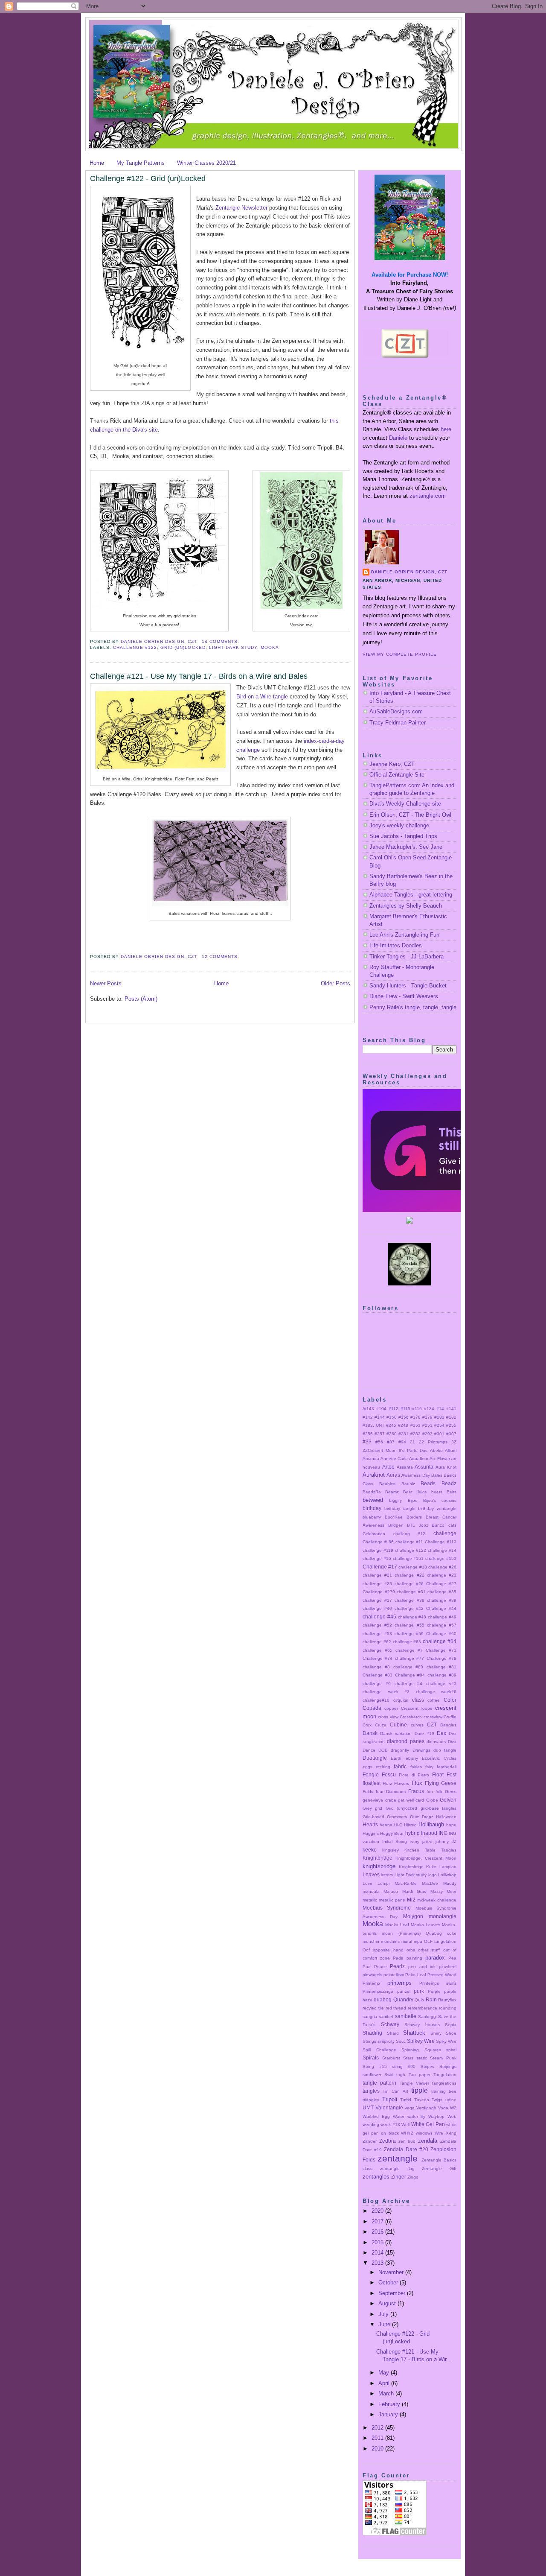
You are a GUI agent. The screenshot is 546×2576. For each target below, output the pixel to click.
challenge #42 (409, 1608)
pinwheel (448, 1967)
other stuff (429, 1950)
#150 (392, 1417)
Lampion (448, 1867)
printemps (399, 1983)
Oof (366, 1950)
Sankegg (427, 2017)
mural (407, 1941)
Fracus (416, 1791)
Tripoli (390, 2099)
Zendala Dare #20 (406, 2149)
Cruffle (450, 1717)
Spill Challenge (379, 2050)
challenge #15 (377, 1558)
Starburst (391, 2058)
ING (443, 1833)
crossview (433, 1717)
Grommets (397, 1817)
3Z (454, 1442)
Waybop (436, 2116)
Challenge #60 (441, 1634)
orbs (411, 1950)
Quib (419, 2000)
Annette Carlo (394, 1459)
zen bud (407, 2141)
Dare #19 (424, 1733)
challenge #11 (409, 1542)
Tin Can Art (395, 2091)
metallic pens (392, 1900)
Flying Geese (441, 1783)
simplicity (386, 2041)
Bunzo (438, 1525)
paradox (435, 1958)
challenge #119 (378, 1550)
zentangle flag (397, 2169)
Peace (380, 1967)
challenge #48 (412, 1617)
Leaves (371, 1874)
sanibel (386, 2017)
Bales (437, 1475)
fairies (416, 1767)
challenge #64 (440, 1641)
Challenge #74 (378, 1658)
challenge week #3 (386, 1692)
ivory (415, 1841)
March (387, 2393)
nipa (418, 1941)
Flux (417, 1783)
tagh (401, 2075)
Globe (432, 1800)
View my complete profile (400, 654)
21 (412, 1442)
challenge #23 (442, 1575)
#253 (427, 1425)
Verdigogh (426, 2108)
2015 (378, 2242)
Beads (428, 1483)
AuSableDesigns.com (396, 711)
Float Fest (444, 1774)
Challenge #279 (379, 1592)
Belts (452, 1492)
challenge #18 (412, 1567)
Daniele (398, 438)
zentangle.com (428, 496)
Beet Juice (415, 1492)
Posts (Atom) (141, 999)
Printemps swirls (438, 1983)
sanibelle (406, 2016)
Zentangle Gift (439, 2169)
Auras (393, 1475)
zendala (428, 2141)
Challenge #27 (441, 1584)
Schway (390, 2024)
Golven (448, 1800)
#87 (391, 1442)
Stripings (448, 2066)
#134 (429, 1409)
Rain (431, 1999)
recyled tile (373, 2008)
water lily (417, 2116)
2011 (378, 2438)
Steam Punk (443, 2058)
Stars (408, 2058)
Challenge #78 (441, 1658)
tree (453, 2091)
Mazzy (437, 1891)
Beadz (449, 1483)
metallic (370, 1900)
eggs (367, 1767)
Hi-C (398, 1825)
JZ (454, 1841)
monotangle (443, 1916)
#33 (367, 1441)
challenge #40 (377, 1608)
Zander (370, 2141)
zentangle (398, 2158)
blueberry (372, 1517)
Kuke (431, 1867)
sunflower (372, 2075)
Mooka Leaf (397, 1925)
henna (386, 1825)
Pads (398, 1958)
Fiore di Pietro (414, 1775)
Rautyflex (447, 2000)
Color (450, 1700)
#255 (451, 1425)
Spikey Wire (421, 2041)
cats (452, 1525)
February (390, 2404)
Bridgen (396, 1525)
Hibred (410, 1825)
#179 (427, 1417)
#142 (368, 1417)
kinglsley (391, 1850)
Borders (414, 1517)
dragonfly (400, 1750)
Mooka (270, 647)
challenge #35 (442, 1592)
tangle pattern (379, 2083)
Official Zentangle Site (397, 775)
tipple (420, 2090)
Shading (372, 2033)
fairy (429, 1767)
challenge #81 (441, 1667)
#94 (402, 1442)
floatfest (372, 1783)
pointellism (394, 1975)
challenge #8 (376, 1667)
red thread (396, 2008)
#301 (439, 1434)
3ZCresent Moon (380, 1450)
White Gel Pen (428, 2124)
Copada (372, 1708)
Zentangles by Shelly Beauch (406, 906)
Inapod (429, 1833)
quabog (383, 1999)
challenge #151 (408, 1558)
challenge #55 (409, 1625)
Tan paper (420, 2075)
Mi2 (411, 1900)
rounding (448, 2008)
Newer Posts (106, 983)
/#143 (368, 1409)
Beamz (392, 1492)
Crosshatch (411, 1717)
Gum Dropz (422, 1817)
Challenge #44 (441, 1608)
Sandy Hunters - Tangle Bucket (408, 986)
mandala (371, 1891)
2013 (378, 2263)
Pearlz (397, 1966)
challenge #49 (442, 1617)
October (389, 2282)
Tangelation (445, 2075)
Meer (452, 1891)
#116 (417, 1409)
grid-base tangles (439, 1808)
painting (414, 1958)
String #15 (375, 2066)
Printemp (371, 1983)
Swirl (389, 2075)
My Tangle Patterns (141, 163)
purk (419, 1991)
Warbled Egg (376, 2116)
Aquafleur (419, 1459)
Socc (401, 2041)
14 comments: (221, 641)
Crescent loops (417, 1708)
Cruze (381, 1725)
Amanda (371, 1459)
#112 (394, 1409)
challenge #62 (377, 1642)
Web (452, 2116)
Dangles (448, 1725)
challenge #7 (409, 1650)
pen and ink (422, 1967)
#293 (427, 1434)
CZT (432, 1725)
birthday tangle (400, 1509)
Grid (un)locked (183, 647)
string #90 (404, 2066)
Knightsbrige (411, 1867)
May (385, 2373)
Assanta (405, 1467)
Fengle (371, 1774)
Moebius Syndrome (387, 1908)
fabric (400, 1766)
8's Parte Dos (413, 1450)
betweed (373, 1500)
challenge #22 (409, 1575)
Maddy (450, 1883)
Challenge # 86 (378, 1542)
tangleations (444, 2083)
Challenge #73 (441, 1650)
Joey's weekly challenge (399, 825)
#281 (404, 1434)
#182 (451, 1417)
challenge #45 (379, 1617)
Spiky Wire (446, 2041)
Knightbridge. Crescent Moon (426, 1858)
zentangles (376, 2177)
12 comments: (221, 957)
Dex (441, 1733)
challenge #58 (377, 1634)
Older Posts (335, 983)
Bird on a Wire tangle (262, 697)
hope (451, 1825)
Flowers (402, 1783)
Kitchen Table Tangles (430, 1850)
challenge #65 (378, 1650)
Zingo (413, 2177)
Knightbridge (378, 1858)
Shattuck (414, 2033)
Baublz (408, 1484)
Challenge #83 (378, 1675)
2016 (378, 2232)
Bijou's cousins (440, 1500)
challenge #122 (135, 647)
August (388, 2303)
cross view (388, 1717)
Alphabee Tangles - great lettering (411, 895)
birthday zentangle (437, 1509)
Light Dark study (233, 647)
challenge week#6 (436, 1692)
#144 (380, 1417)
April (385, 2383)
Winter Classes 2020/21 (206, 163)
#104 (381, 1409)
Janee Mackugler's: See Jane (406, 847)
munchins (390, 1941)
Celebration (374, 1534)
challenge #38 (409, 1600)
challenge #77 (409, 1658)
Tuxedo (422, 2100)
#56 (379, 1442)
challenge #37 (377, 1600)
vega (410, 2108)
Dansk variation (396, 1733)
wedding (371, 2125)
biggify (395, 1500)
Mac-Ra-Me (406, 1883)
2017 (378, 2221)
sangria (370, 2017)
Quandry (403, 1999)
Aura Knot (446, 1467)
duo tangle (445, 1750)
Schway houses (422, 2025)
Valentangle (389, 2107)
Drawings (421, 1750)
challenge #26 (409, 1584)
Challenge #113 (441, 1542)
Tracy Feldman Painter (398, 723)
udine (451, 2100)
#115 (405, 1409)
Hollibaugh (431, 1824)
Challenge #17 (380, 1567)
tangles (371, 2091)
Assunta (424, 1467)
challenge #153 (441, 1558)
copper (391, 1708)
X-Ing (451, 2133)
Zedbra (388, 2141)
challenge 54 (409, 1684)
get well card (411, 1800)
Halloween (446, 1817)
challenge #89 (442, 1675)
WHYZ (407, 2133)
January (389, 2414)
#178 (415, 1417)
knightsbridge (379, 1866)
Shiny (436, 2033)
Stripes (427, 2066)
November (392, 2272)
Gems (451, 1792)
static (422, 2058)
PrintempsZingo (378, 1991)
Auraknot (374, 1475)
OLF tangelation (440, 1941)
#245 (391, 1425)
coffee (434, 1700)
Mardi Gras (414, 1891)
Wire (439, 2133)
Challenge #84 (410, 1675)
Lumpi (383, 1883)
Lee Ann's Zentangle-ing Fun (404, 935)
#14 (440, 1409)
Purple (434, 1991)
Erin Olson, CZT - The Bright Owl (410, 815)
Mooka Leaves (425, 1925)
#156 (404, 1417)
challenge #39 (442, 1600)
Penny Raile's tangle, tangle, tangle (413, 1007)
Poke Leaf (415, 1975)
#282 (415, 1434)
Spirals (371, 2058)
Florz (387, 1783)
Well (405, 2125)
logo (433, 1875)
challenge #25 (377, 1584)
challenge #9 (377, 1684)
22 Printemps (433, 1442)
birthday (372, 1508)
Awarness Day (415, 1475)
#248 (403, 1425)
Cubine (398, 1725)
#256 (368, 1434)
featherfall (447, 1767)
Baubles (387, 1484)
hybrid (412, 1833)
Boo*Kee (394, 1517)
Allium (451, 1450)
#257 (380, 1434)
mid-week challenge (437, 1900)
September (393, 2293)
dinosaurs (436, 1742)
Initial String (395, 1841)
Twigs (437, 2100)
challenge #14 (442, 1550)
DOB (383, 1750)
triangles (371, 2100)
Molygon (413, 1916)
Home (97, 163)
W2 (453, 2108)
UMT (368, 2107)
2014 (378, 2253)
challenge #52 (377, 1625)
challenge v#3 (441, 1684)
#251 (415, 1425)
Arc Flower (440, 1459)
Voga (443, 2108)
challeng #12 (409, 1534)
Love (367, 1883)
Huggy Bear (392, 1833)
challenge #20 (442, 1567)
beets (437, 1492)
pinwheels (372, 1975)
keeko (370, 1850)
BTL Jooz (418, 1525)
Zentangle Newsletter (241, 208)
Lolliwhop (447, 1875)
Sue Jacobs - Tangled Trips (403, 836)
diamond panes (405, 1741)
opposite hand (388, 1950)
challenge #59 (409, 1634)
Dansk (370, 1733)
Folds (368, 1792)
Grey (367, 1808)
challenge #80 (408, 1667)
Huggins (371, 1833)
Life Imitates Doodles (396, 945)
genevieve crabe (379, 1800)
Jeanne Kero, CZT (392, 764)
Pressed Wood (442, 1975)
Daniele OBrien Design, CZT (409, 572)
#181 (439, 1417)
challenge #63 (407, 1642)
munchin (371, 1941)
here (446, 429)
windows (424, 2133)
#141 (451, 1409)
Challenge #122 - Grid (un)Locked (148, 178)
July (384, 2314)
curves (417, 1725)
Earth (396, 1758)
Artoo (388, 1467)
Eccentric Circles (439, 1758)
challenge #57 (442, 1625)
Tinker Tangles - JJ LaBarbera (407, 957)
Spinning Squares (421, 2050)
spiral (451, 2050)
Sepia (451, 2025)
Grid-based (373, 1817)
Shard (393, 2033)
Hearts (370, 1824)
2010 (378, 2449)
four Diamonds (391, 1792)
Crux (367, 1725)
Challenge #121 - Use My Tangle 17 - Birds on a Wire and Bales (199, 676)
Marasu (391, 1891)
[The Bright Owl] (409, 1284)
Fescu (389, 1774)
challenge (445, 1533)
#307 (451, 1434)
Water (399, 2116)
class (418, 1700)
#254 (439, 1425)
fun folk (434, 1792)
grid (379, 1808)
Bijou (413, 1500)
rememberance (423, 2008)
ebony (412, 1758)
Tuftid (406, 2100)
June (385, 2324)
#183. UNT (373, 1425)
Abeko (436, 1450)
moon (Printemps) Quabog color (419, 1933)
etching (383, 1767)
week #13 (390, 2125)
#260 (392, 1434)
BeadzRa (372, 1492)
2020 (378, 2211)
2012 (378, 2428)
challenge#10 (376, 1700)
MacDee (430, 1883)
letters (387, 1875)
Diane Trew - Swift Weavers (404, 996)
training (439, 2091)
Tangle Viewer (414, 2083)
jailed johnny (436, 1841)
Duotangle (375, 1758)
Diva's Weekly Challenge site (405, 804)
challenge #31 (411, 1592)
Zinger (399, 2177)
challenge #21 (377, 1575)
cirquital (401, 1700)
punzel (404, 1991)
